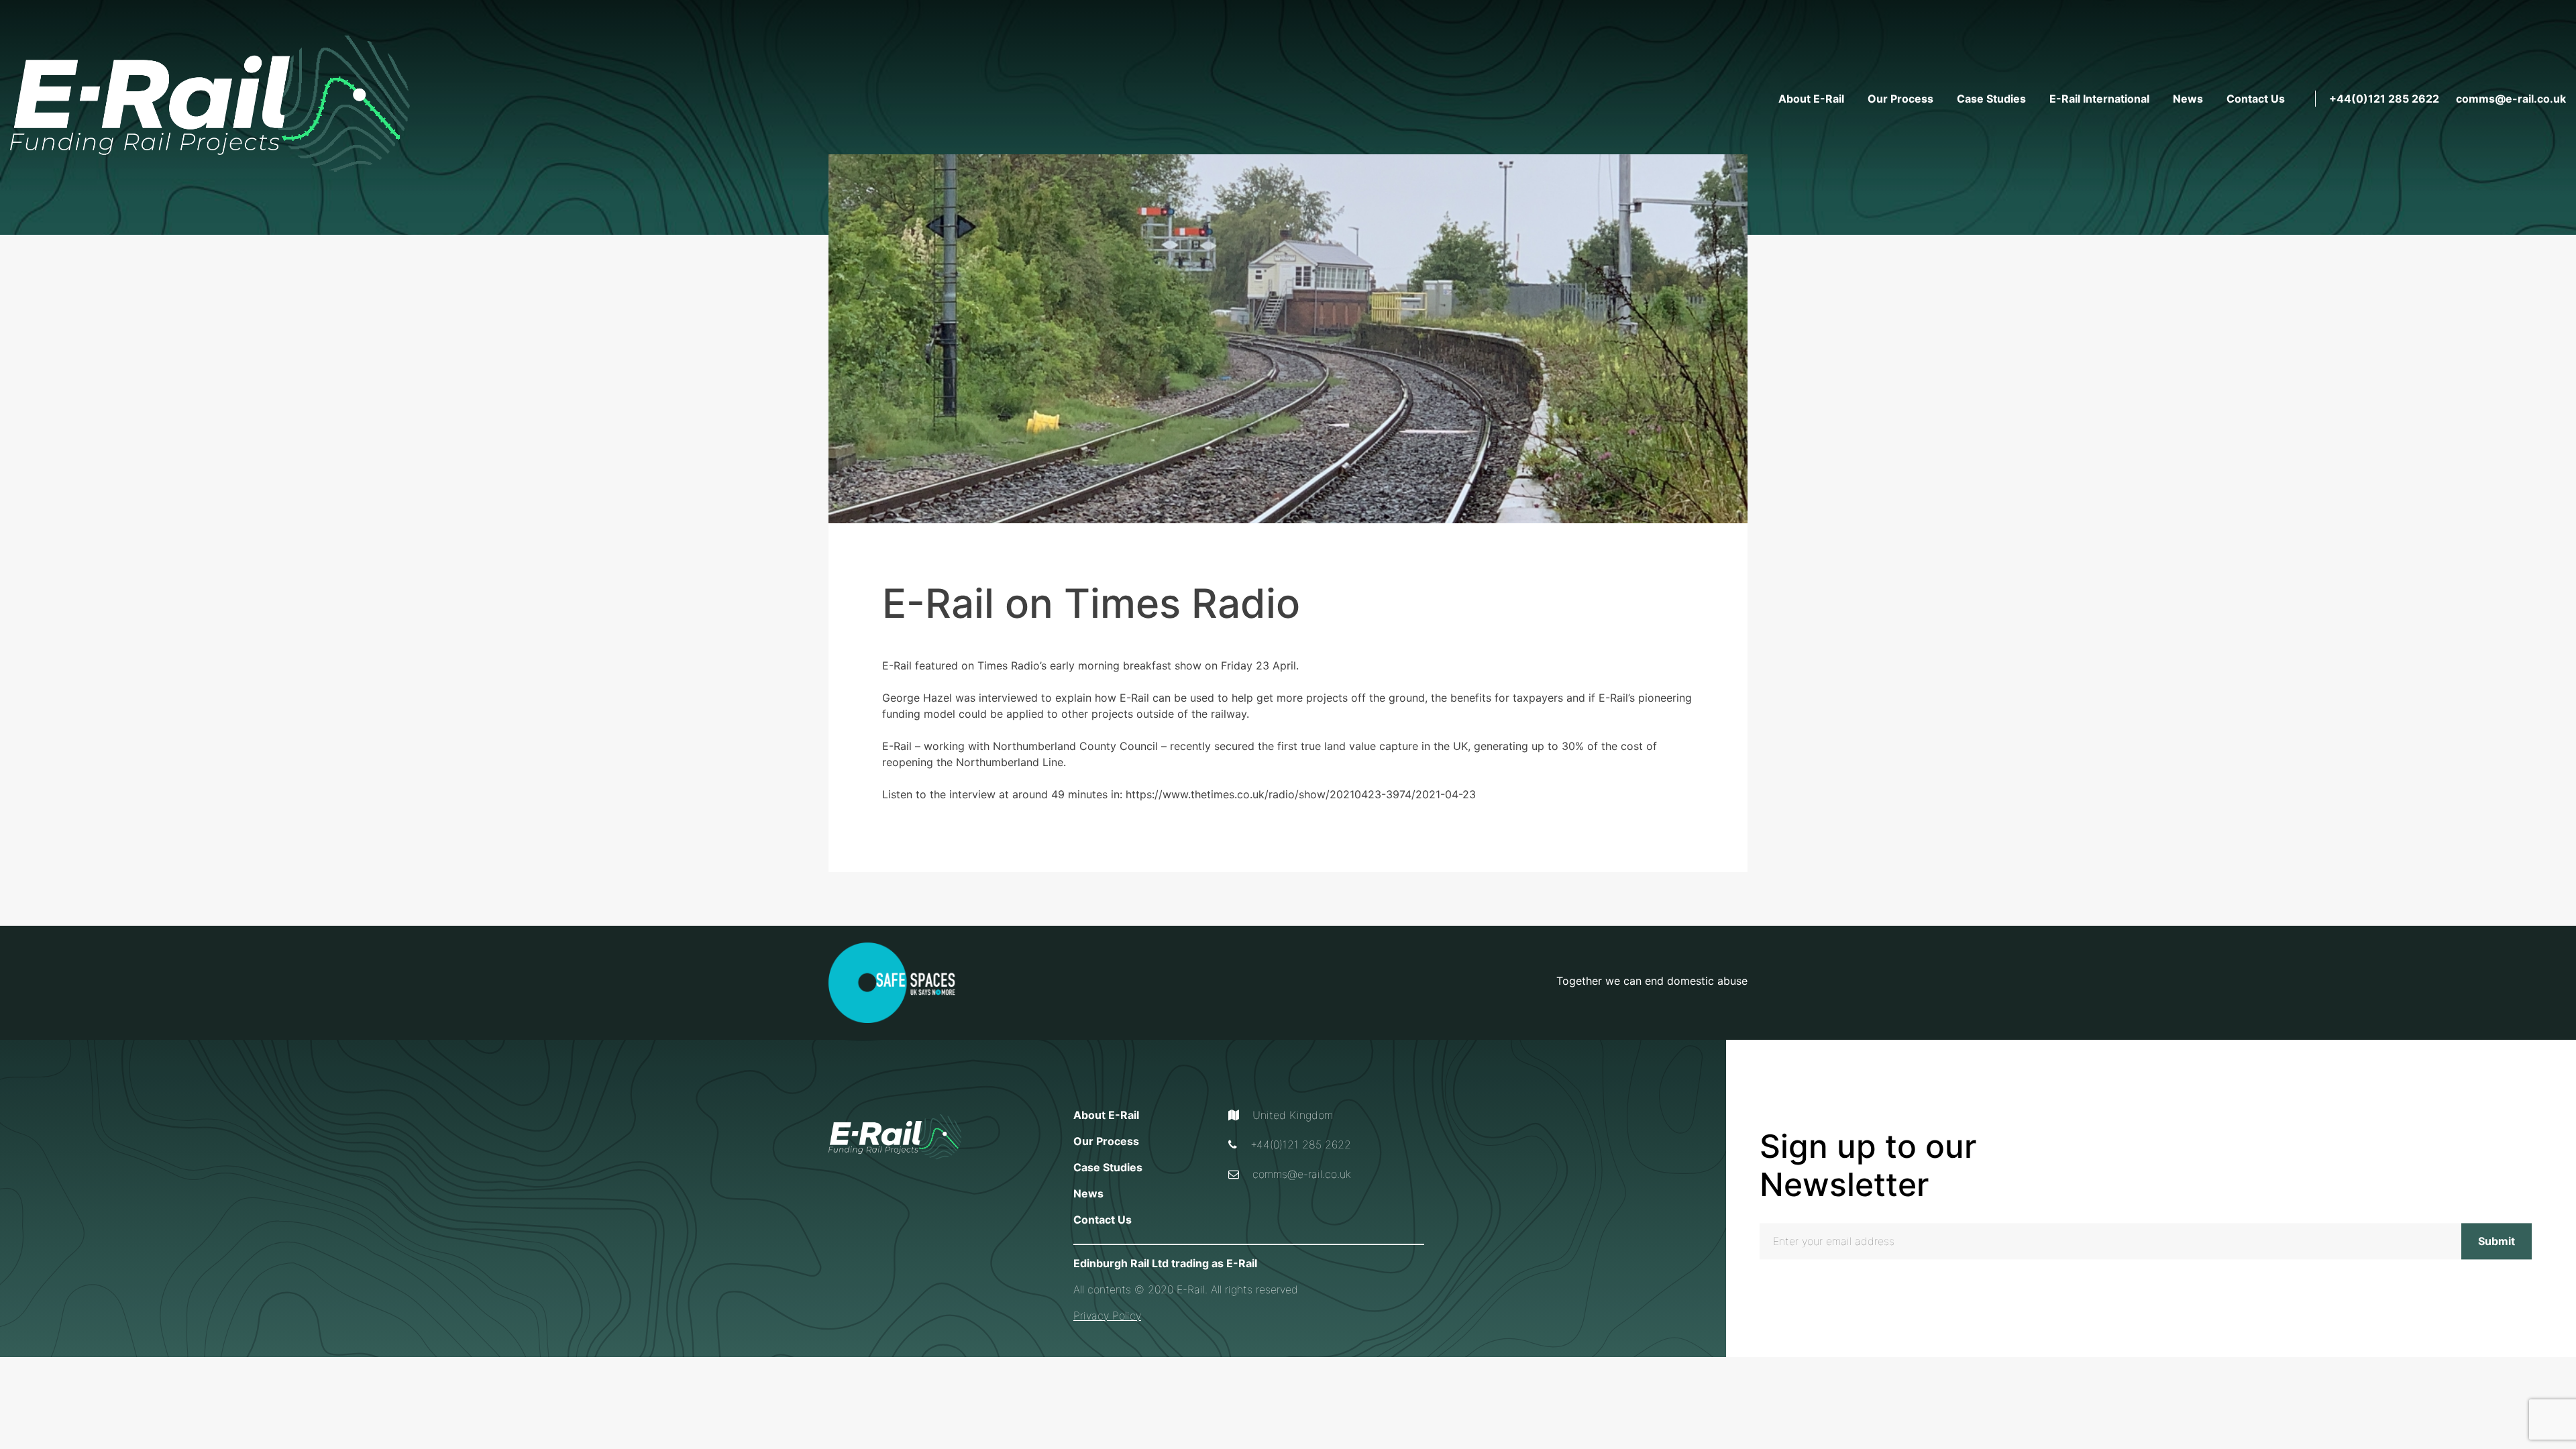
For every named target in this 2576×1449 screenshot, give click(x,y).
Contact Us (2256, 99)
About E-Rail (1811, 99)
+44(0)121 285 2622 (2384, 99)
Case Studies (1991, 99)
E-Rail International (2099, 99)
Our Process (1900, 99)
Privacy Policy (1107, 1316)
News (2188, 99)
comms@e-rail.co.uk (2511, 99)
